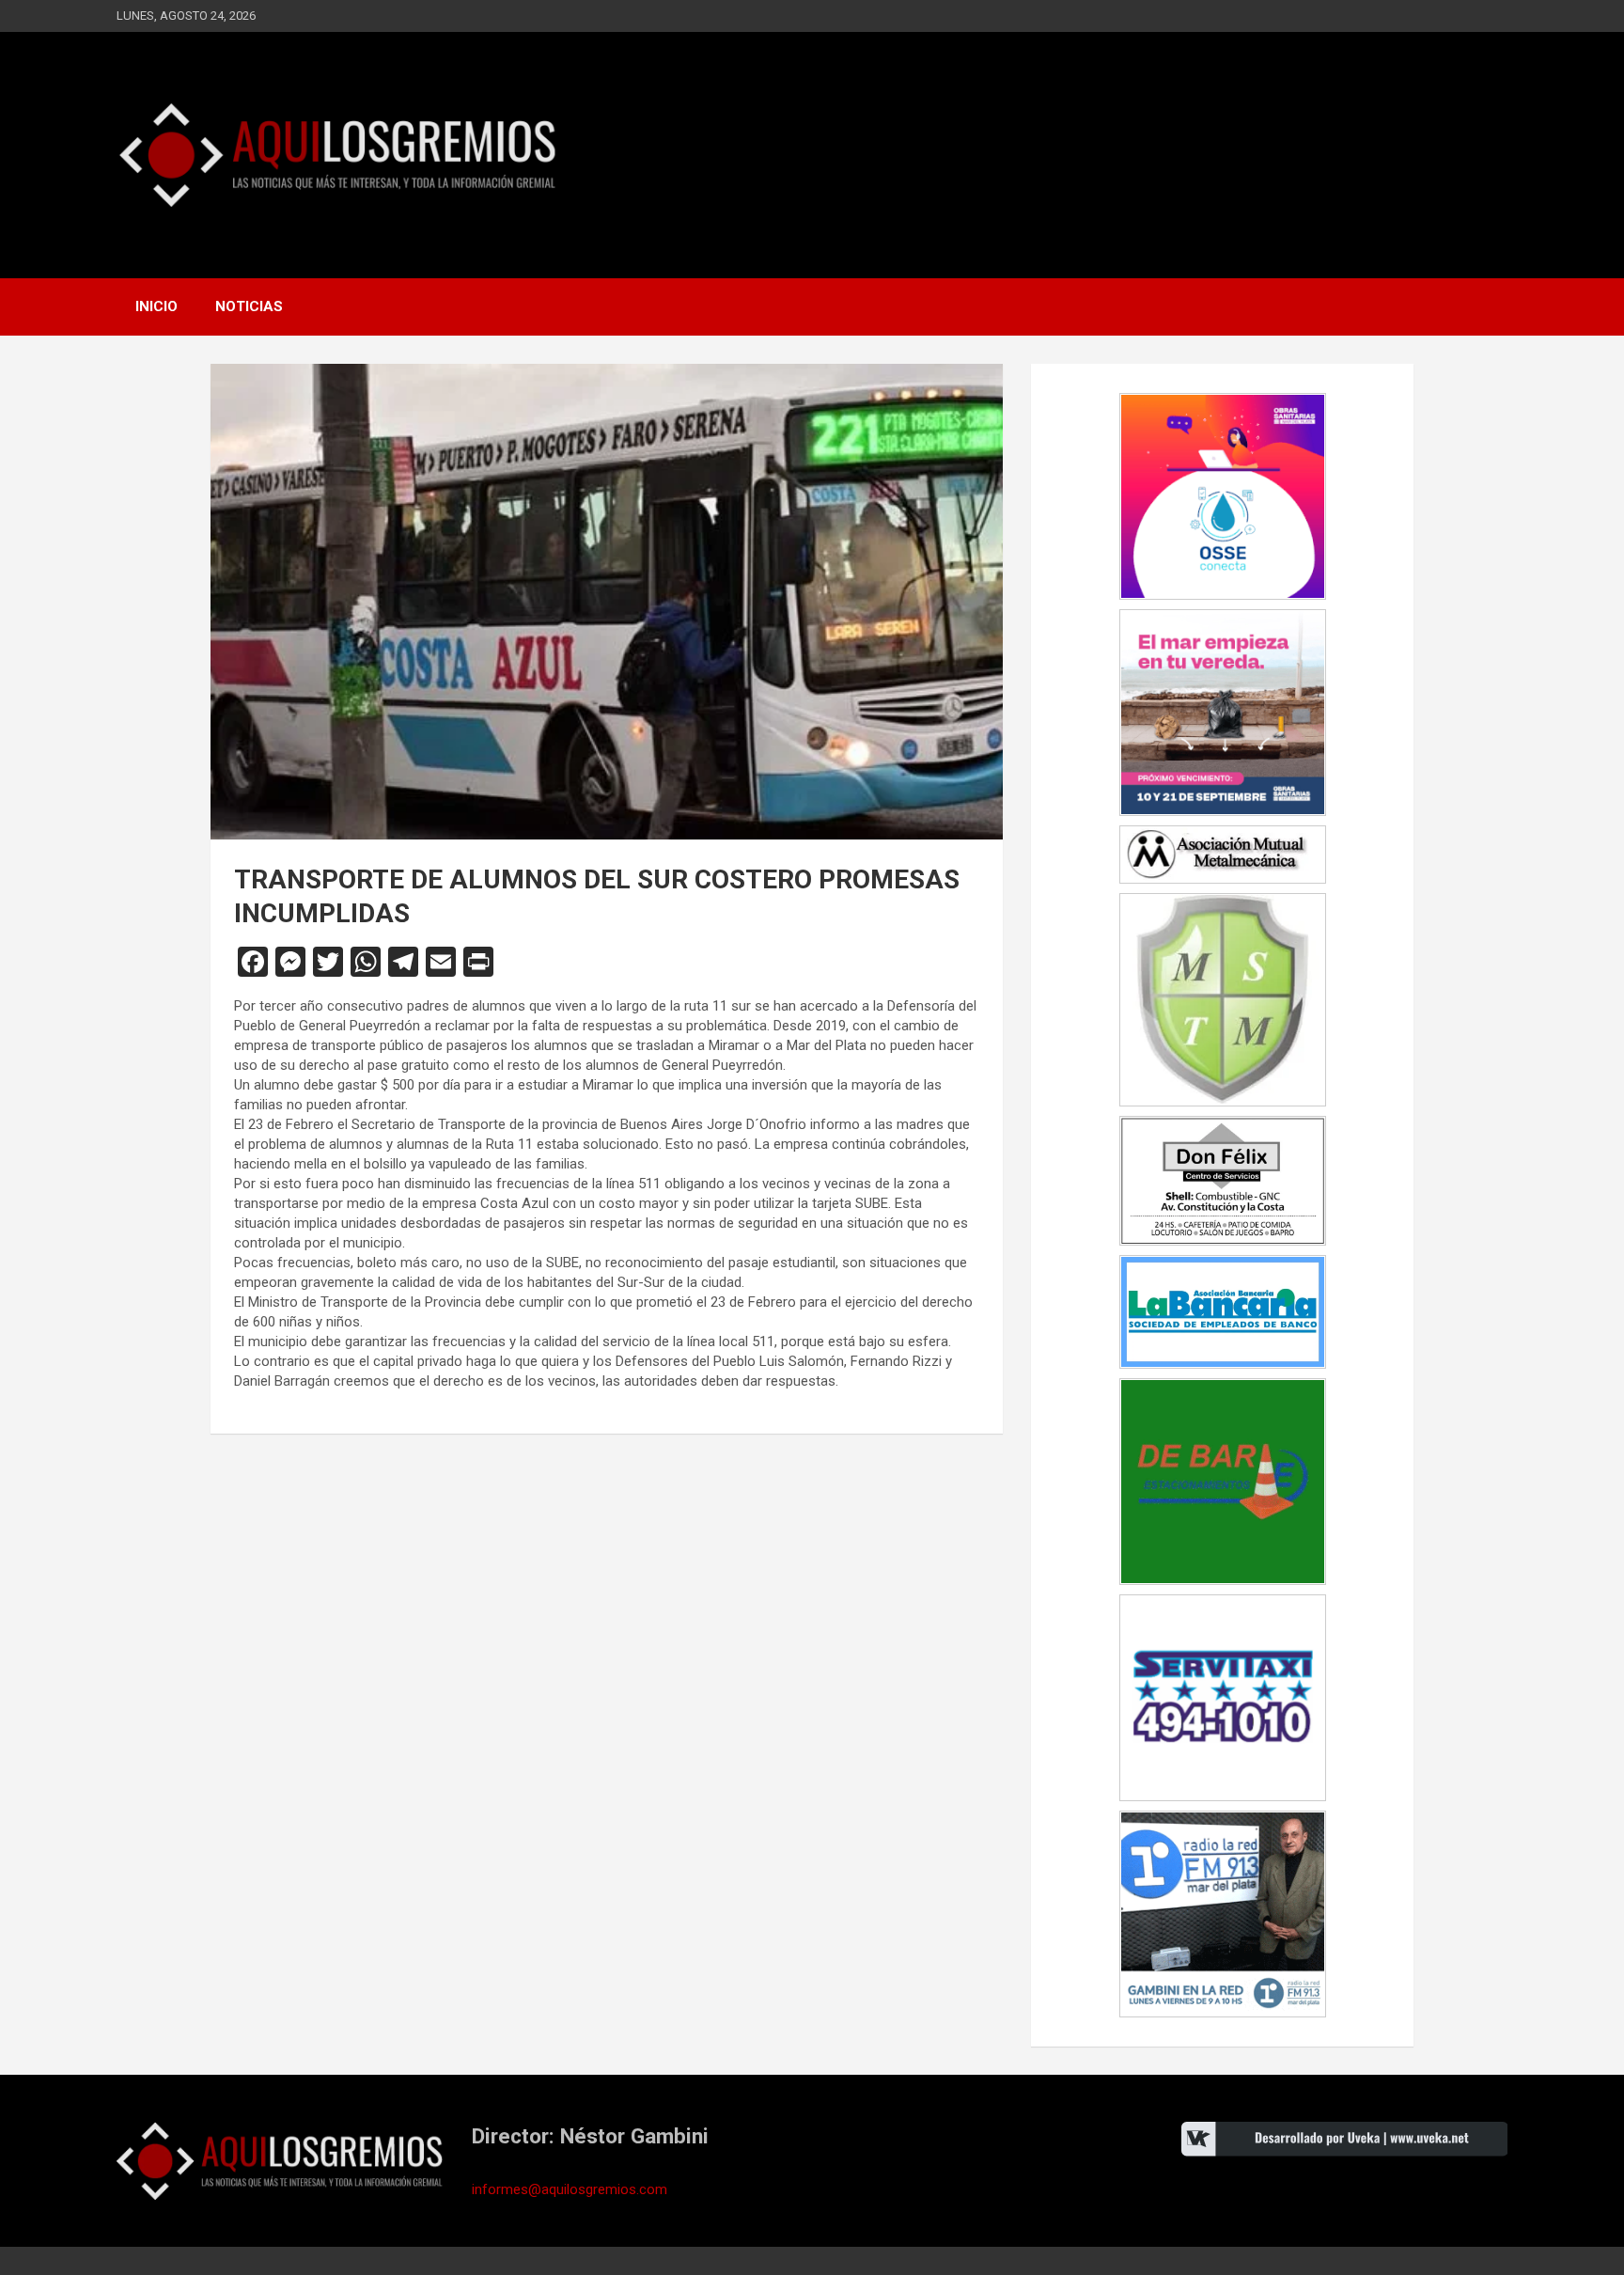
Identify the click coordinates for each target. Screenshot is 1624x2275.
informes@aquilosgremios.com (570, 2189)
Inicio (156, 306)
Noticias (249, 306)
